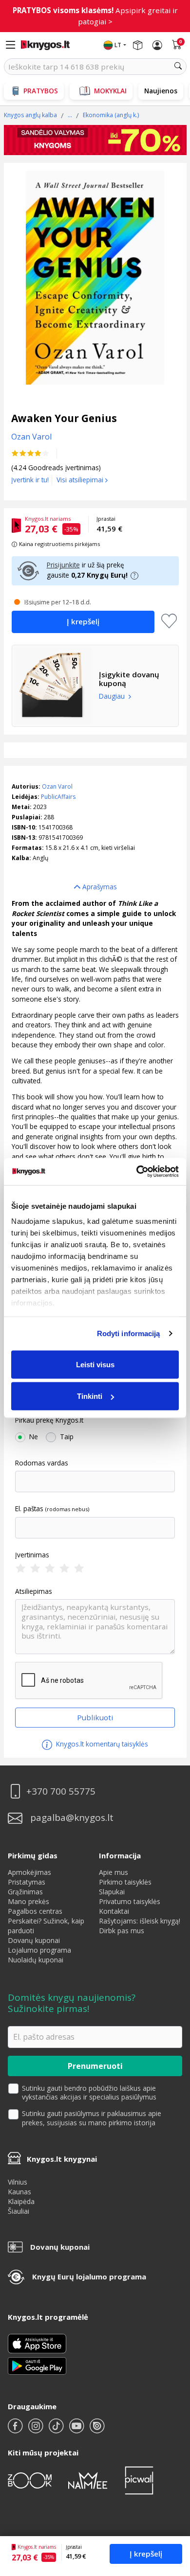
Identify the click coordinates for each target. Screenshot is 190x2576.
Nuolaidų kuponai (36, 1960)
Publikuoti (95, 1717)
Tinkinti (90, 1396)
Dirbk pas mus (122, 1931)
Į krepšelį (146, 2554)
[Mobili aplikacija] (37, 2365)
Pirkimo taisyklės (125, 1882)
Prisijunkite (63, 565)
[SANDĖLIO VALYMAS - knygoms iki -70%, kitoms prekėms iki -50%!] (95, 140)
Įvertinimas (32, 1555)
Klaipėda (21, 2201)
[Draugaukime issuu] (97, 2430)
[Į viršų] (170, 2508)
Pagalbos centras (35, 1911)
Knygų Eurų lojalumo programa (89, 2276)
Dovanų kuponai (34, 1940)
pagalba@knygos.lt (72, 1818)
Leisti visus (95, 1364)
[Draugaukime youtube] (77, 2430)
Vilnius (18, 2182)
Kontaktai (114, 1911)
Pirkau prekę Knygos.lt (49, 1420)
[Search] (178, 67)
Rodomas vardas (42, 1463)
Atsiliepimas (34, 1591)
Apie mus (114, 1872)
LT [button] (118, 45)
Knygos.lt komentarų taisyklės (101, 1744)
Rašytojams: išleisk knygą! (140, 1921)
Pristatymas (27, 1882)
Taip (67, 1437)
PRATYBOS (41, 91)
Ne (34, 1437)
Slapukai (112, 1892)
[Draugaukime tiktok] (57, 2430)
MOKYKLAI (110, 91)
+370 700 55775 (61, 1791)
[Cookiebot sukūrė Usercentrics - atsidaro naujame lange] (137, 1172)
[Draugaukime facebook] (16, 2430)
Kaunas (19, 2192)
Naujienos (161, 91)
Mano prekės (28, 1901)
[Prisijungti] (157, 45)
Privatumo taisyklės (130, 1901)
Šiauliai (19, 2211)
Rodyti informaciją (129, 1333)
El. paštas (29, 1509)
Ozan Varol (57, 786)
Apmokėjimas (29, 1872)
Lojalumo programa (39, 1950)
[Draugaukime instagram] (37, 2430)
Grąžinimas (25, 1892)
